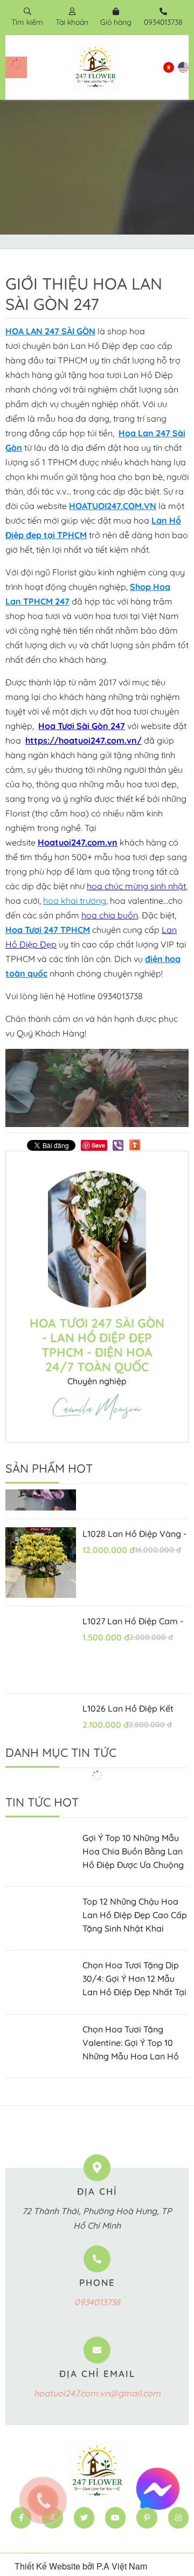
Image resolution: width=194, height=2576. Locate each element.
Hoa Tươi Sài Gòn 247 (82, 726)
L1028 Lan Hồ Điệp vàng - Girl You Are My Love (134, 1520)
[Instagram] (178, 2518)
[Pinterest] (147, 2518)
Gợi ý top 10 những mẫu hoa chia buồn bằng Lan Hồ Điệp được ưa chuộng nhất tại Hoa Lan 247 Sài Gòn (133, 1852)
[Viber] (118, 1145)
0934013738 (97, 2302)
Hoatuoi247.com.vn (78, 842)
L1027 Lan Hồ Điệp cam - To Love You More (133, 1607)
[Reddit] (135, 1144)
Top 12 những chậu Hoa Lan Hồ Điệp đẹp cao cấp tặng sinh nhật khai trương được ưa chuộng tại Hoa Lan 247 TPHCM (135, 1916)
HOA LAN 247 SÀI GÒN (50, 331)
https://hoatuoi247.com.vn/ (84, 740)
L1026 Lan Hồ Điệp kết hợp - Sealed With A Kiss (132, 1695)
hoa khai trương (75, 901)
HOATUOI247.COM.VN (113, 506)
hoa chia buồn (110, 915)
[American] (183, 67)
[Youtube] (115, 2518)
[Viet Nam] (169, 67)
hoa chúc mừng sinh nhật (136, 886)
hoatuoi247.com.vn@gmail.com (97, 2393)
